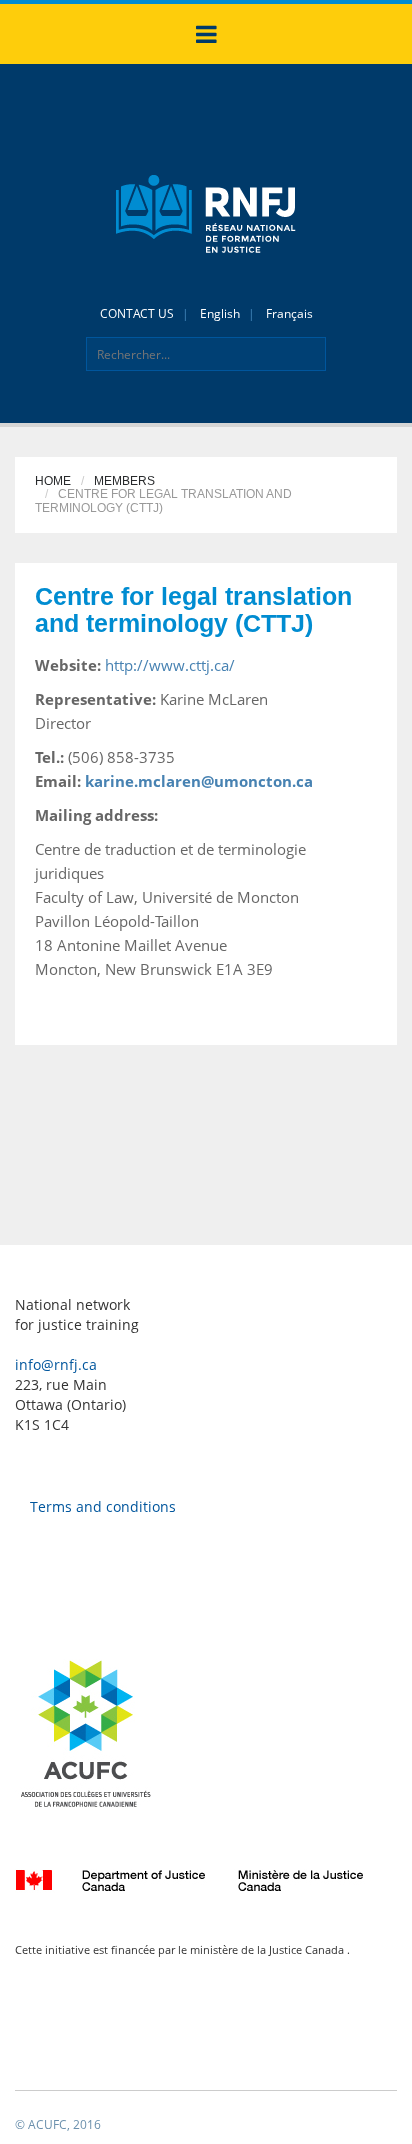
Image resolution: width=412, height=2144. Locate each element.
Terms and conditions (103, 1506)
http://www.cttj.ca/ (170, 665)
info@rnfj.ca (56, 1364)
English (220, 313)
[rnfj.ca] (206, 212)
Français (289, 313)
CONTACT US (137, 313)
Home (53, 481)
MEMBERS (124, 481)
